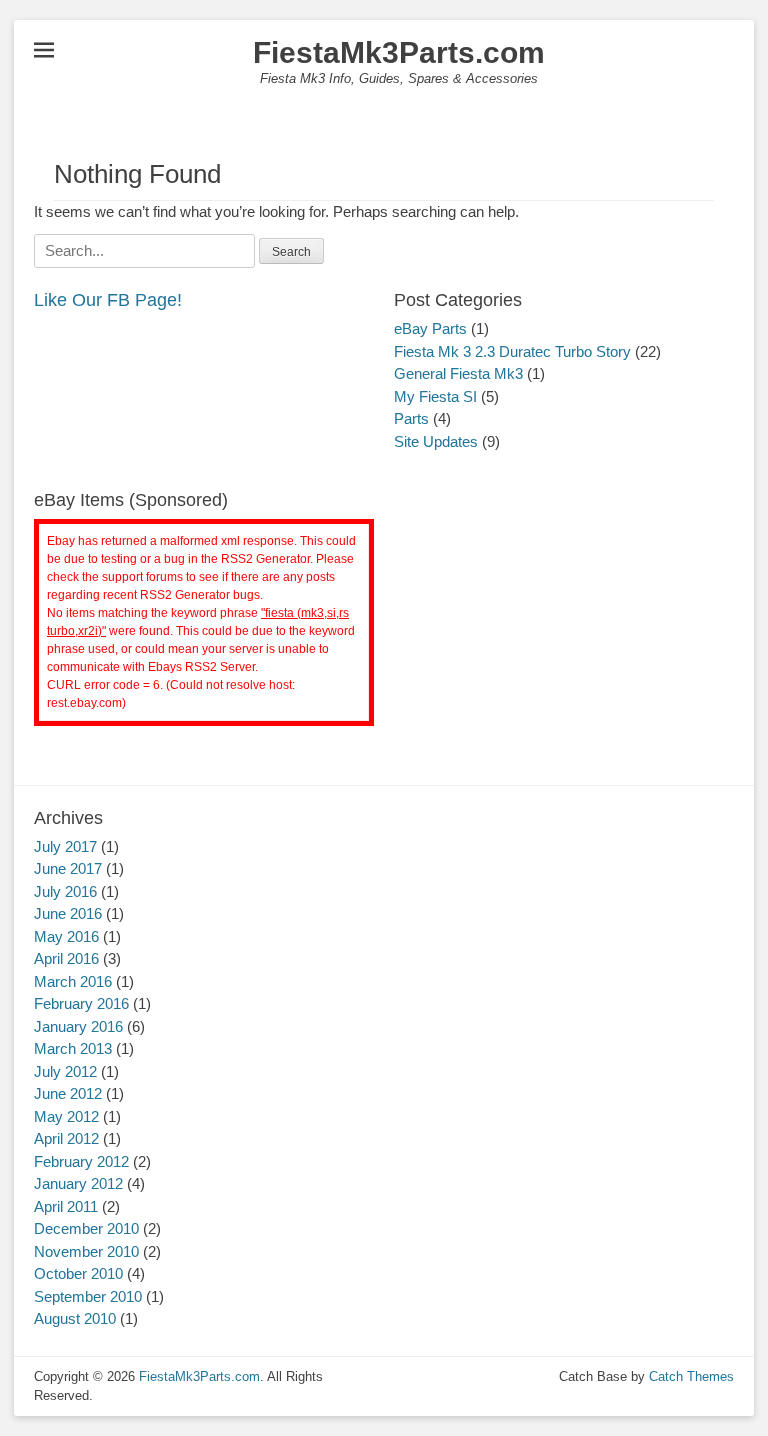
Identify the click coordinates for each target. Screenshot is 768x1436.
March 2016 (73, 981)
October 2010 (78, 1273)
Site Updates (436, 441)
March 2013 (73, 1048)
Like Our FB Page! (108, 300)
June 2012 (68, 1093)
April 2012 (66, 1138)
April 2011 (66, 1206)
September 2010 (88, 1296)
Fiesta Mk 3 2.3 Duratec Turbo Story (512, 351)
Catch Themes (691, 1376)
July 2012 (65, 1071)
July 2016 (65, 891)
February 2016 (81, 1003)
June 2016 (68, 913)
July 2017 (65, 846)
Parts (411, 418)
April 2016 (66, 958)
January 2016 (78, 1026)
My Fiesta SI (435, 396)
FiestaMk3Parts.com (399, 52)
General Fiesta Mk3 (458, 373)
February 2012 (81, 1161)
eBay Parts (430, 328)
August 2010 (75, 1318)
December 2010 (86, 1228)
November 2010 (86, 1251)
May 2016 (66, 936)
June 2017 (68, 868)
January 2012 (78, 1183)
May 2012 (66, 1116)
